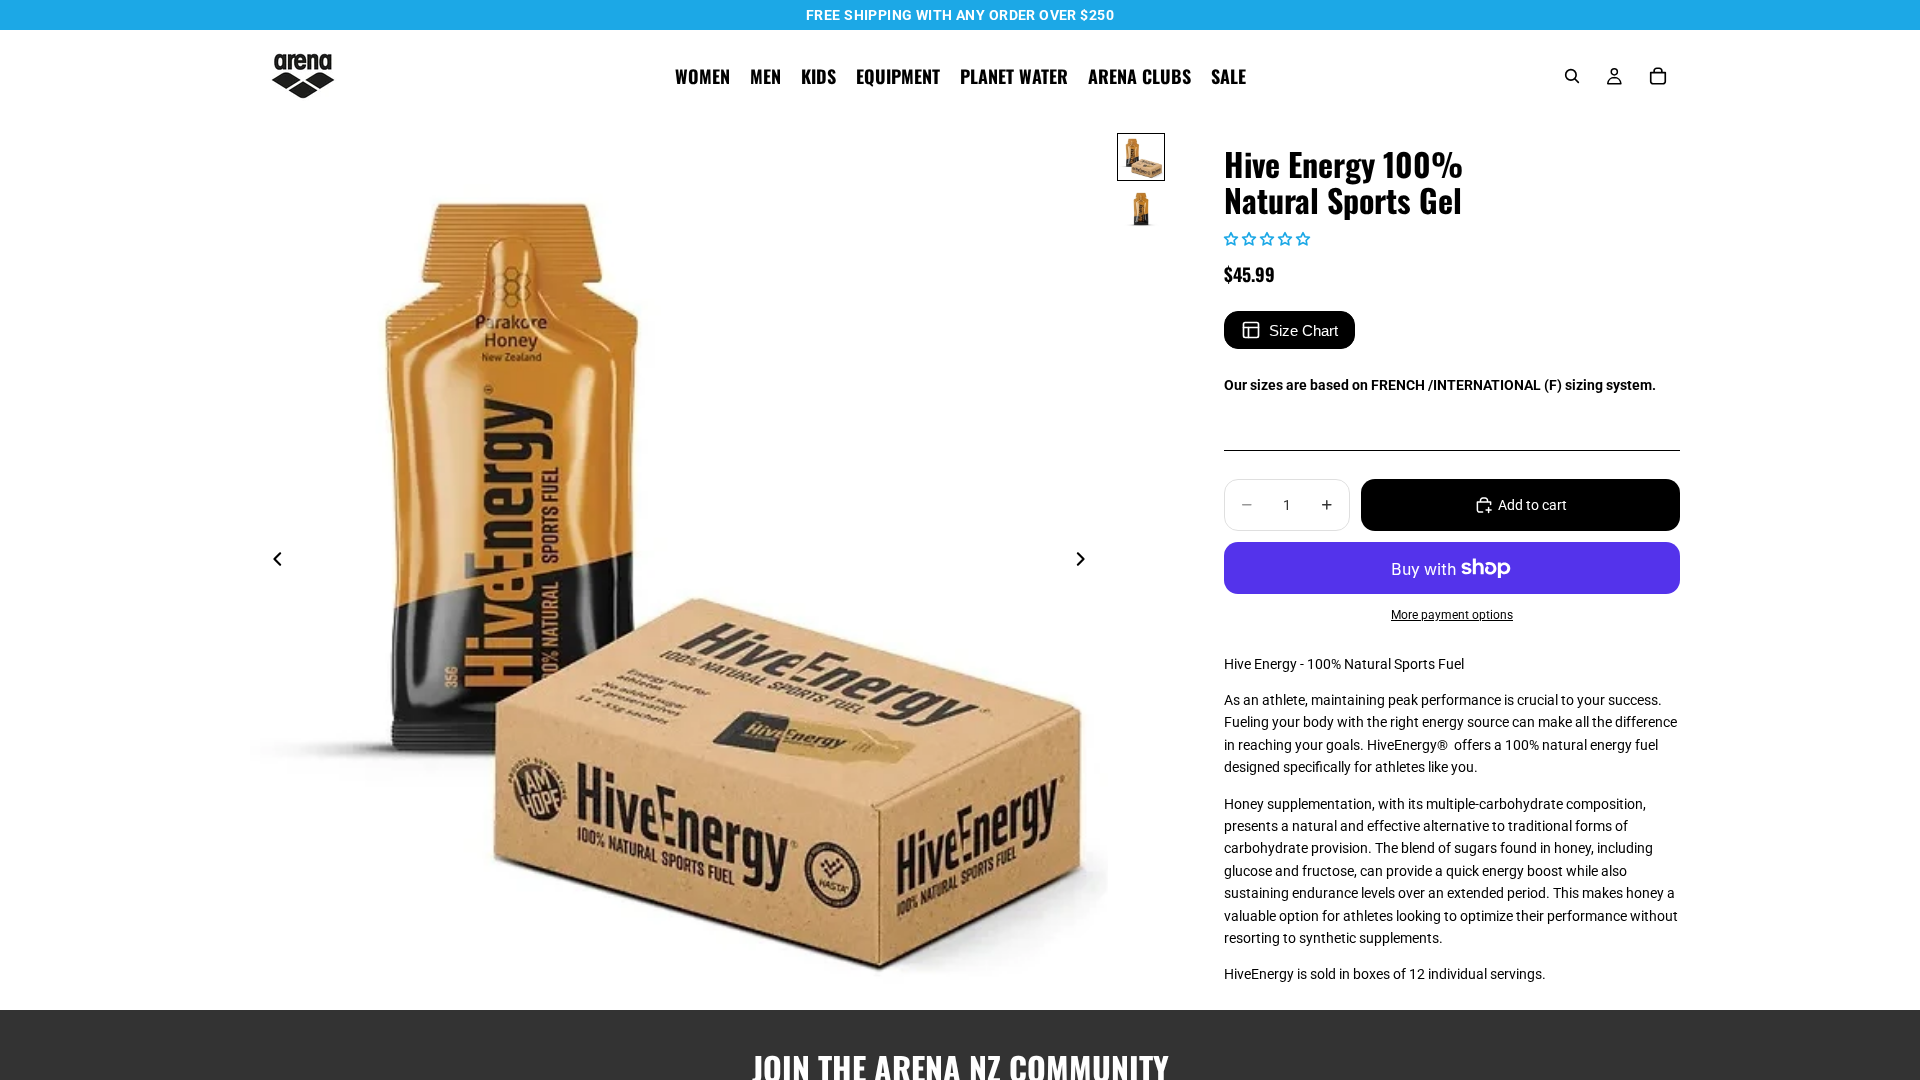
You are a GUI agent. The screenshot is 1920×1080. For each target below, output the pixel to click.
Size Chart (1303, 330)
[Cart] (1658, 76)
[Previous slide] (272, 562)
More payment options (1452, 615)
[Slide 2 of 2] (1141, 209)
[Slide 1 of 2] (1141, 157)
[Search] (1572, 76)
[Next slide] (1086, 562)
